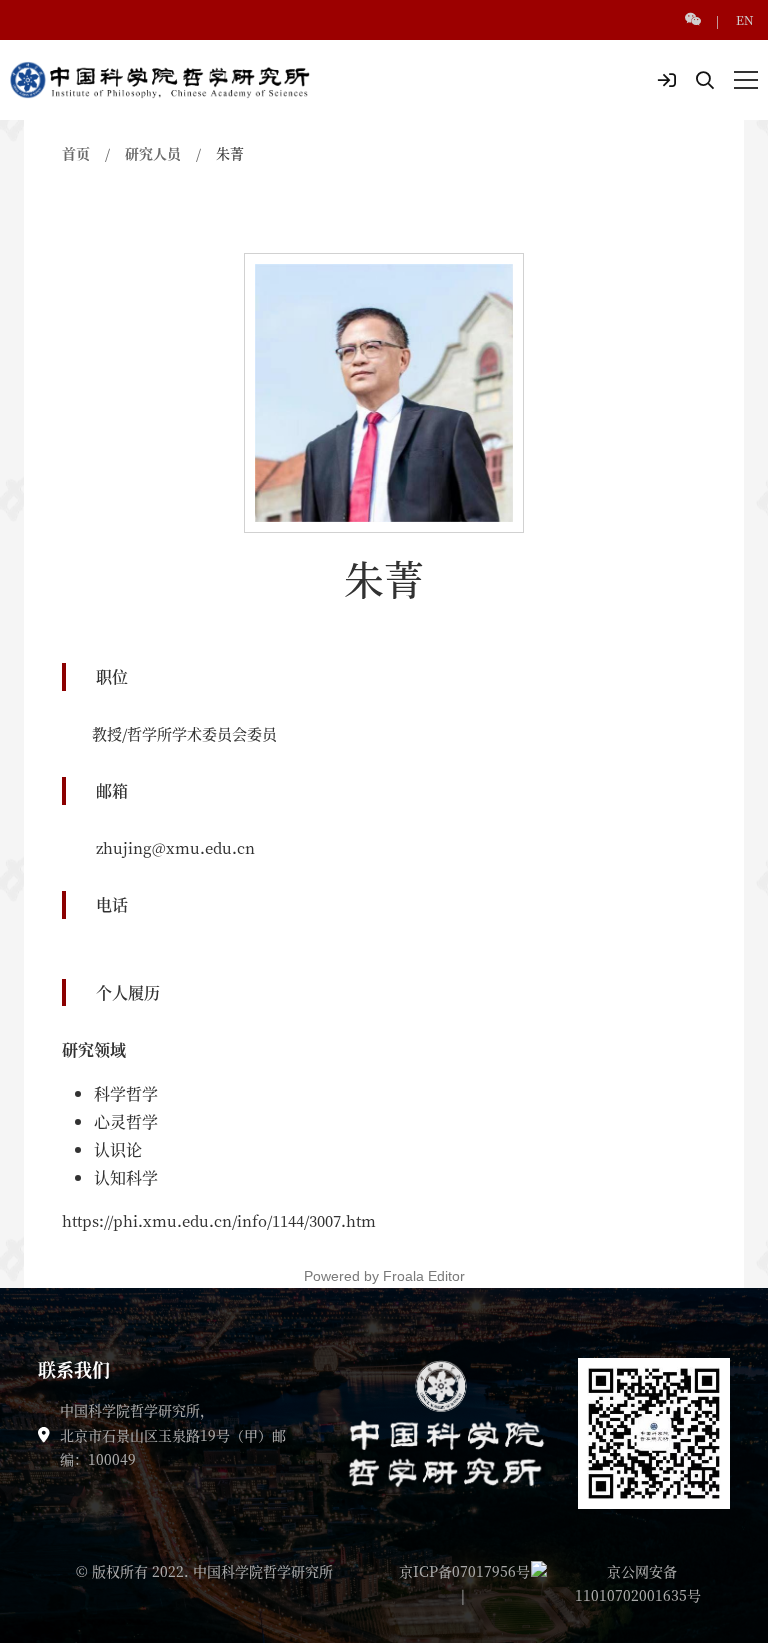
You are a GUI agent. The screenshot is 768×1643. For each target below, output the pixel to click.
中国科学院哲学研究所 (263, 1571)
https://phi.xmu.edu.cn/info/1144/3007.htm (219, 1220)
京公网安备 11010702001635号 (638, 1583)
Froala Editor (424, 1276)
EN (745, 19)
